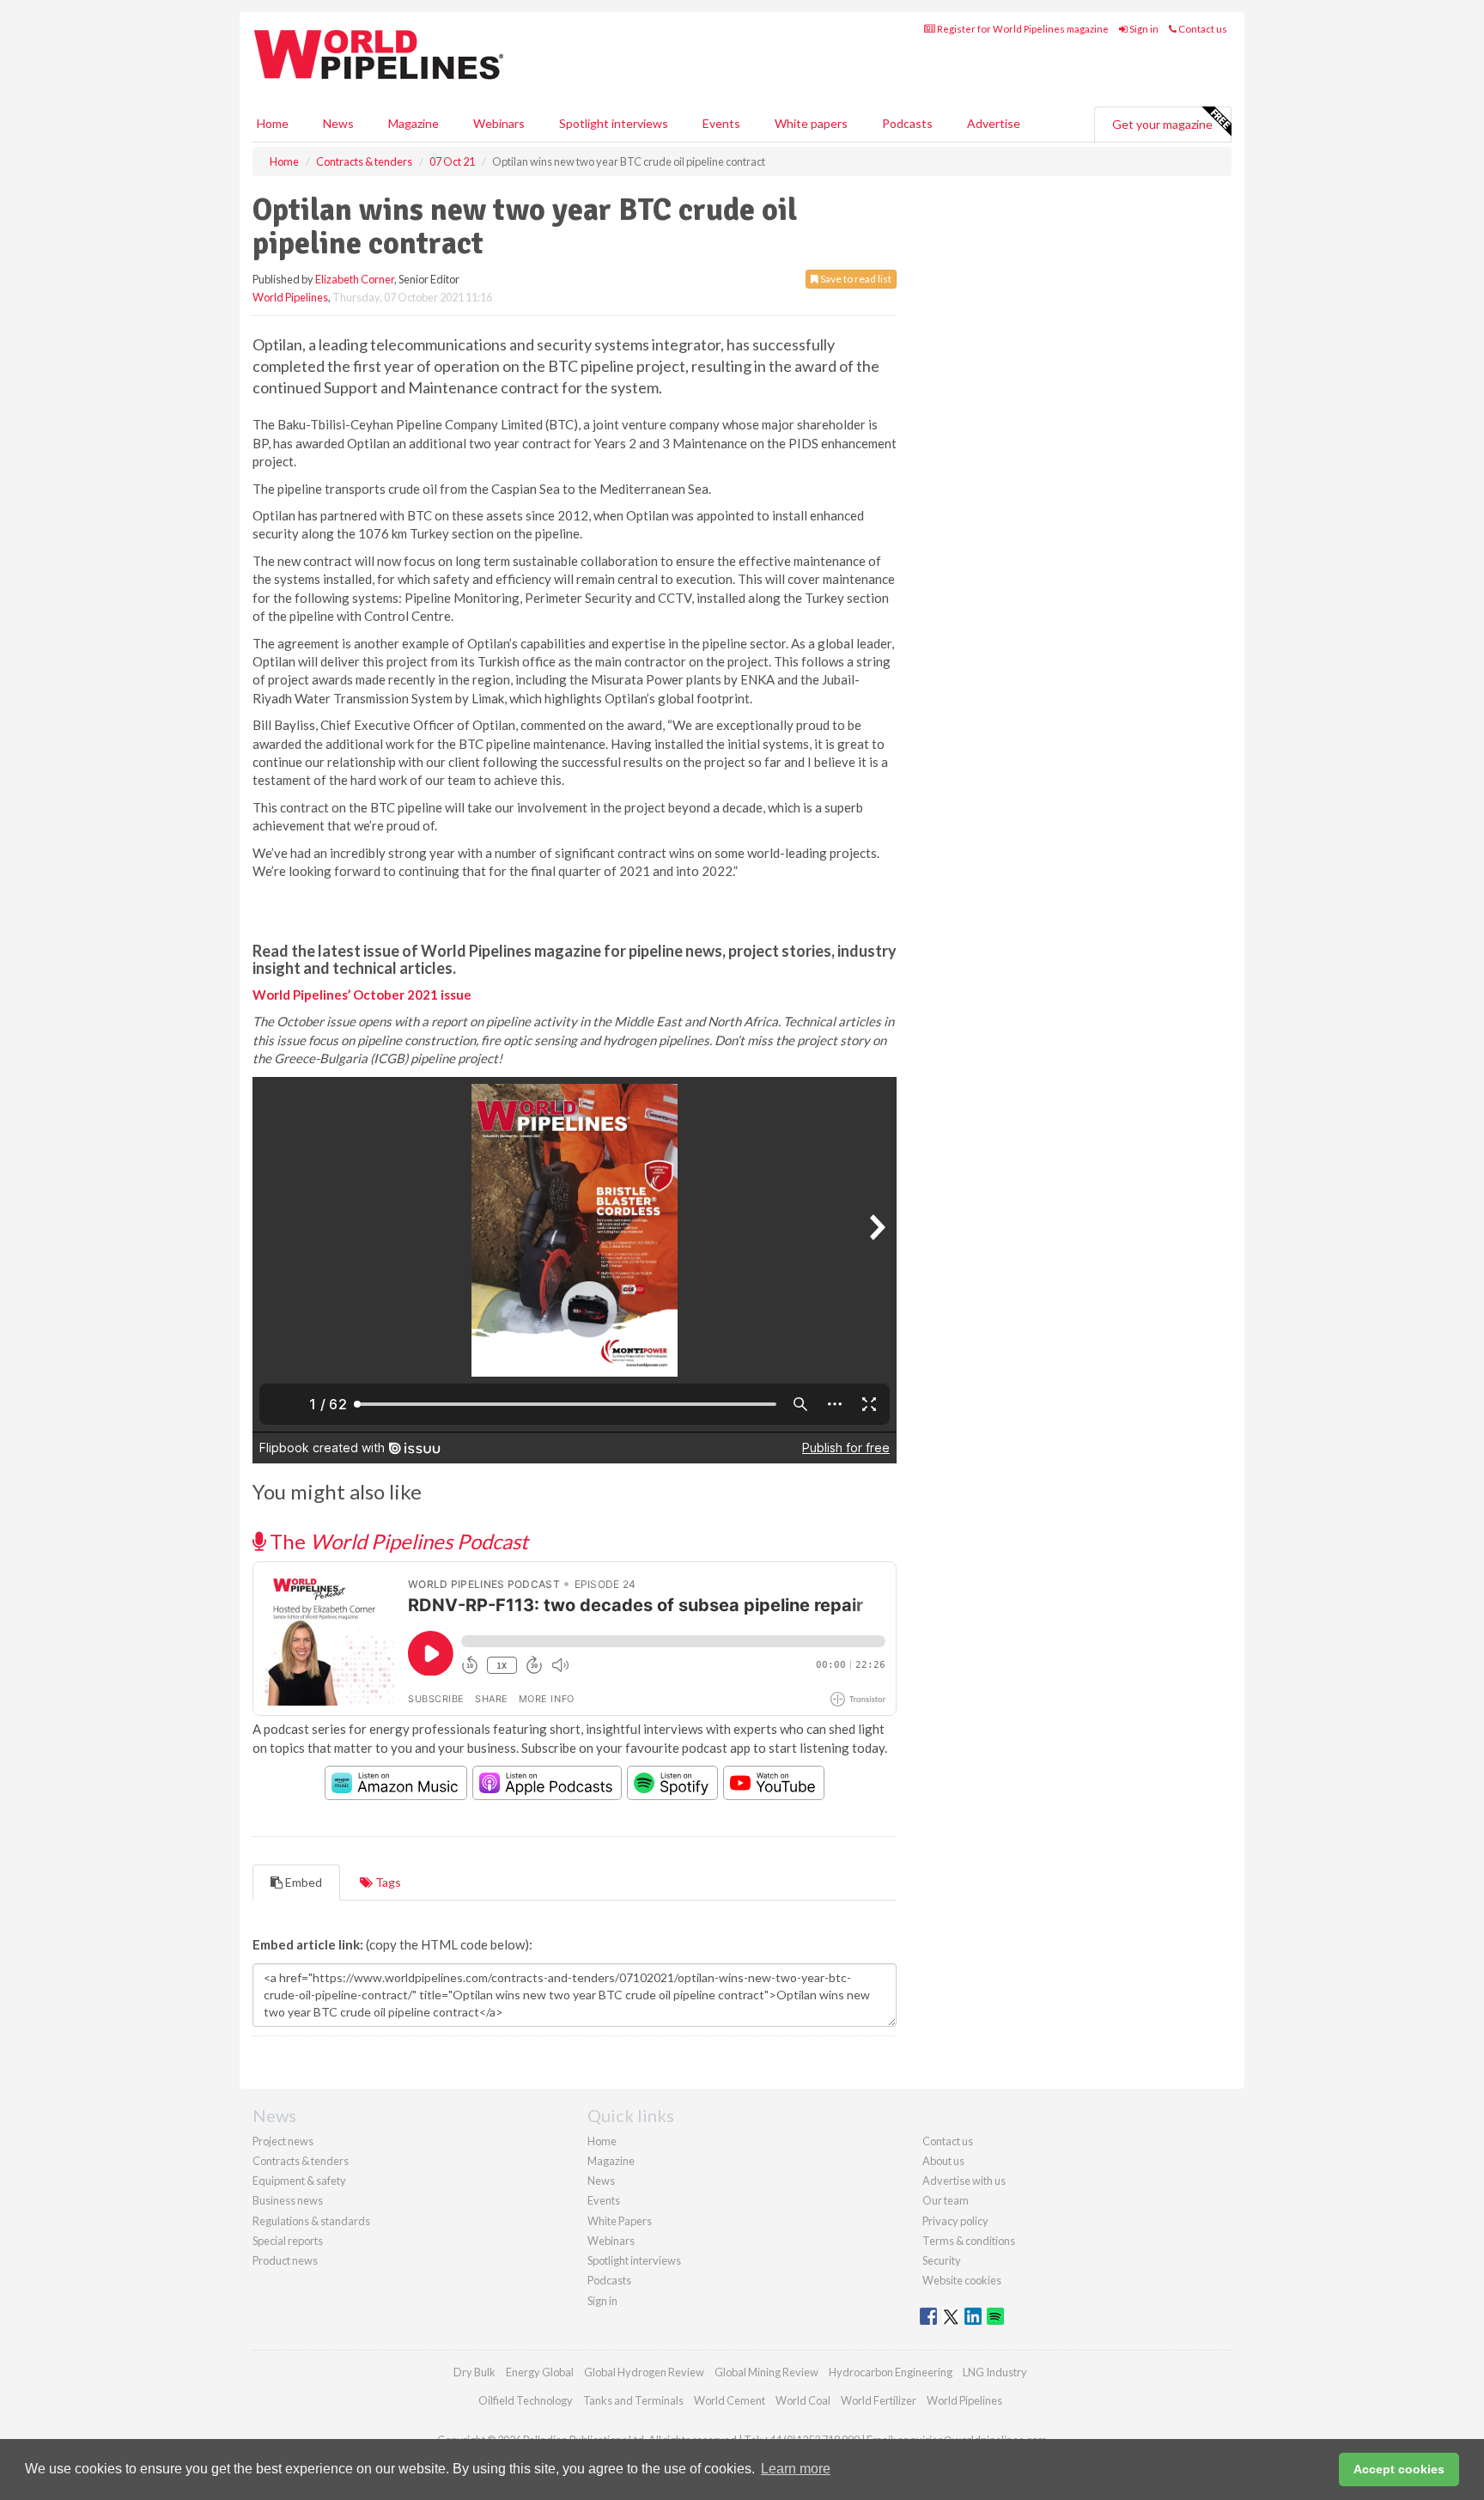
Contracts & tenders (301, 2161)
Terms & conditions (969, 2241)
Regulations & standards (311, 2221)
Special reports (288, 2241)
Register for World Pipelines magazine (1022, 29)
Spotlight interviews (614, 123)
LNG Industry (995, 2372)
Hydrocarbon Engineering (891, 2372)
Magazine (414, 123)
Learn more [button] (796, 2469)
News (601, 2181)
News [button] (338, 123)
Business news (288, 2200)
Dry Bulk (474, 2372)
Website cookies (962, 2280)
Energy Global (540, 2372)
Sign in (1143, 29)
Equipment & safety (299, 2181)
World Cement (730, 2400)
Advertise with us (964, 2181)
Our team (946, 2200)
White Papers (620, 2221)
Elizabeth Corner (355, 279)
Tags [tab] (387, 1882)
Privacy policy (955, 2221)
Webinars (499, 123)
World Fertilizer (879, 2400)
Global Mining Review (766, 2372)
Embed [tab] (302, 1882)
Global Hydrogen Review (644, 2372)
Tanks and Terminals (633, 2400)
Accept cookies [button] (1399, 2469)
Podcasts (907, 123)
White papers (811, 123)
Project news (283, 2141)
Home (273, 123)
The (397, 1541)
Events (721, 123)
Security (942, 2260)
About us (943, 2161)
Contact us (1202, 29)
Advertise (994, 123)
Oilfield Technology (526, 2400)
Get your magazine (1162, 124)
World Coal (803, 2400)
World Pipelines (290, 297)
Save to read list (855, 279)
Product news (285, 2260)
